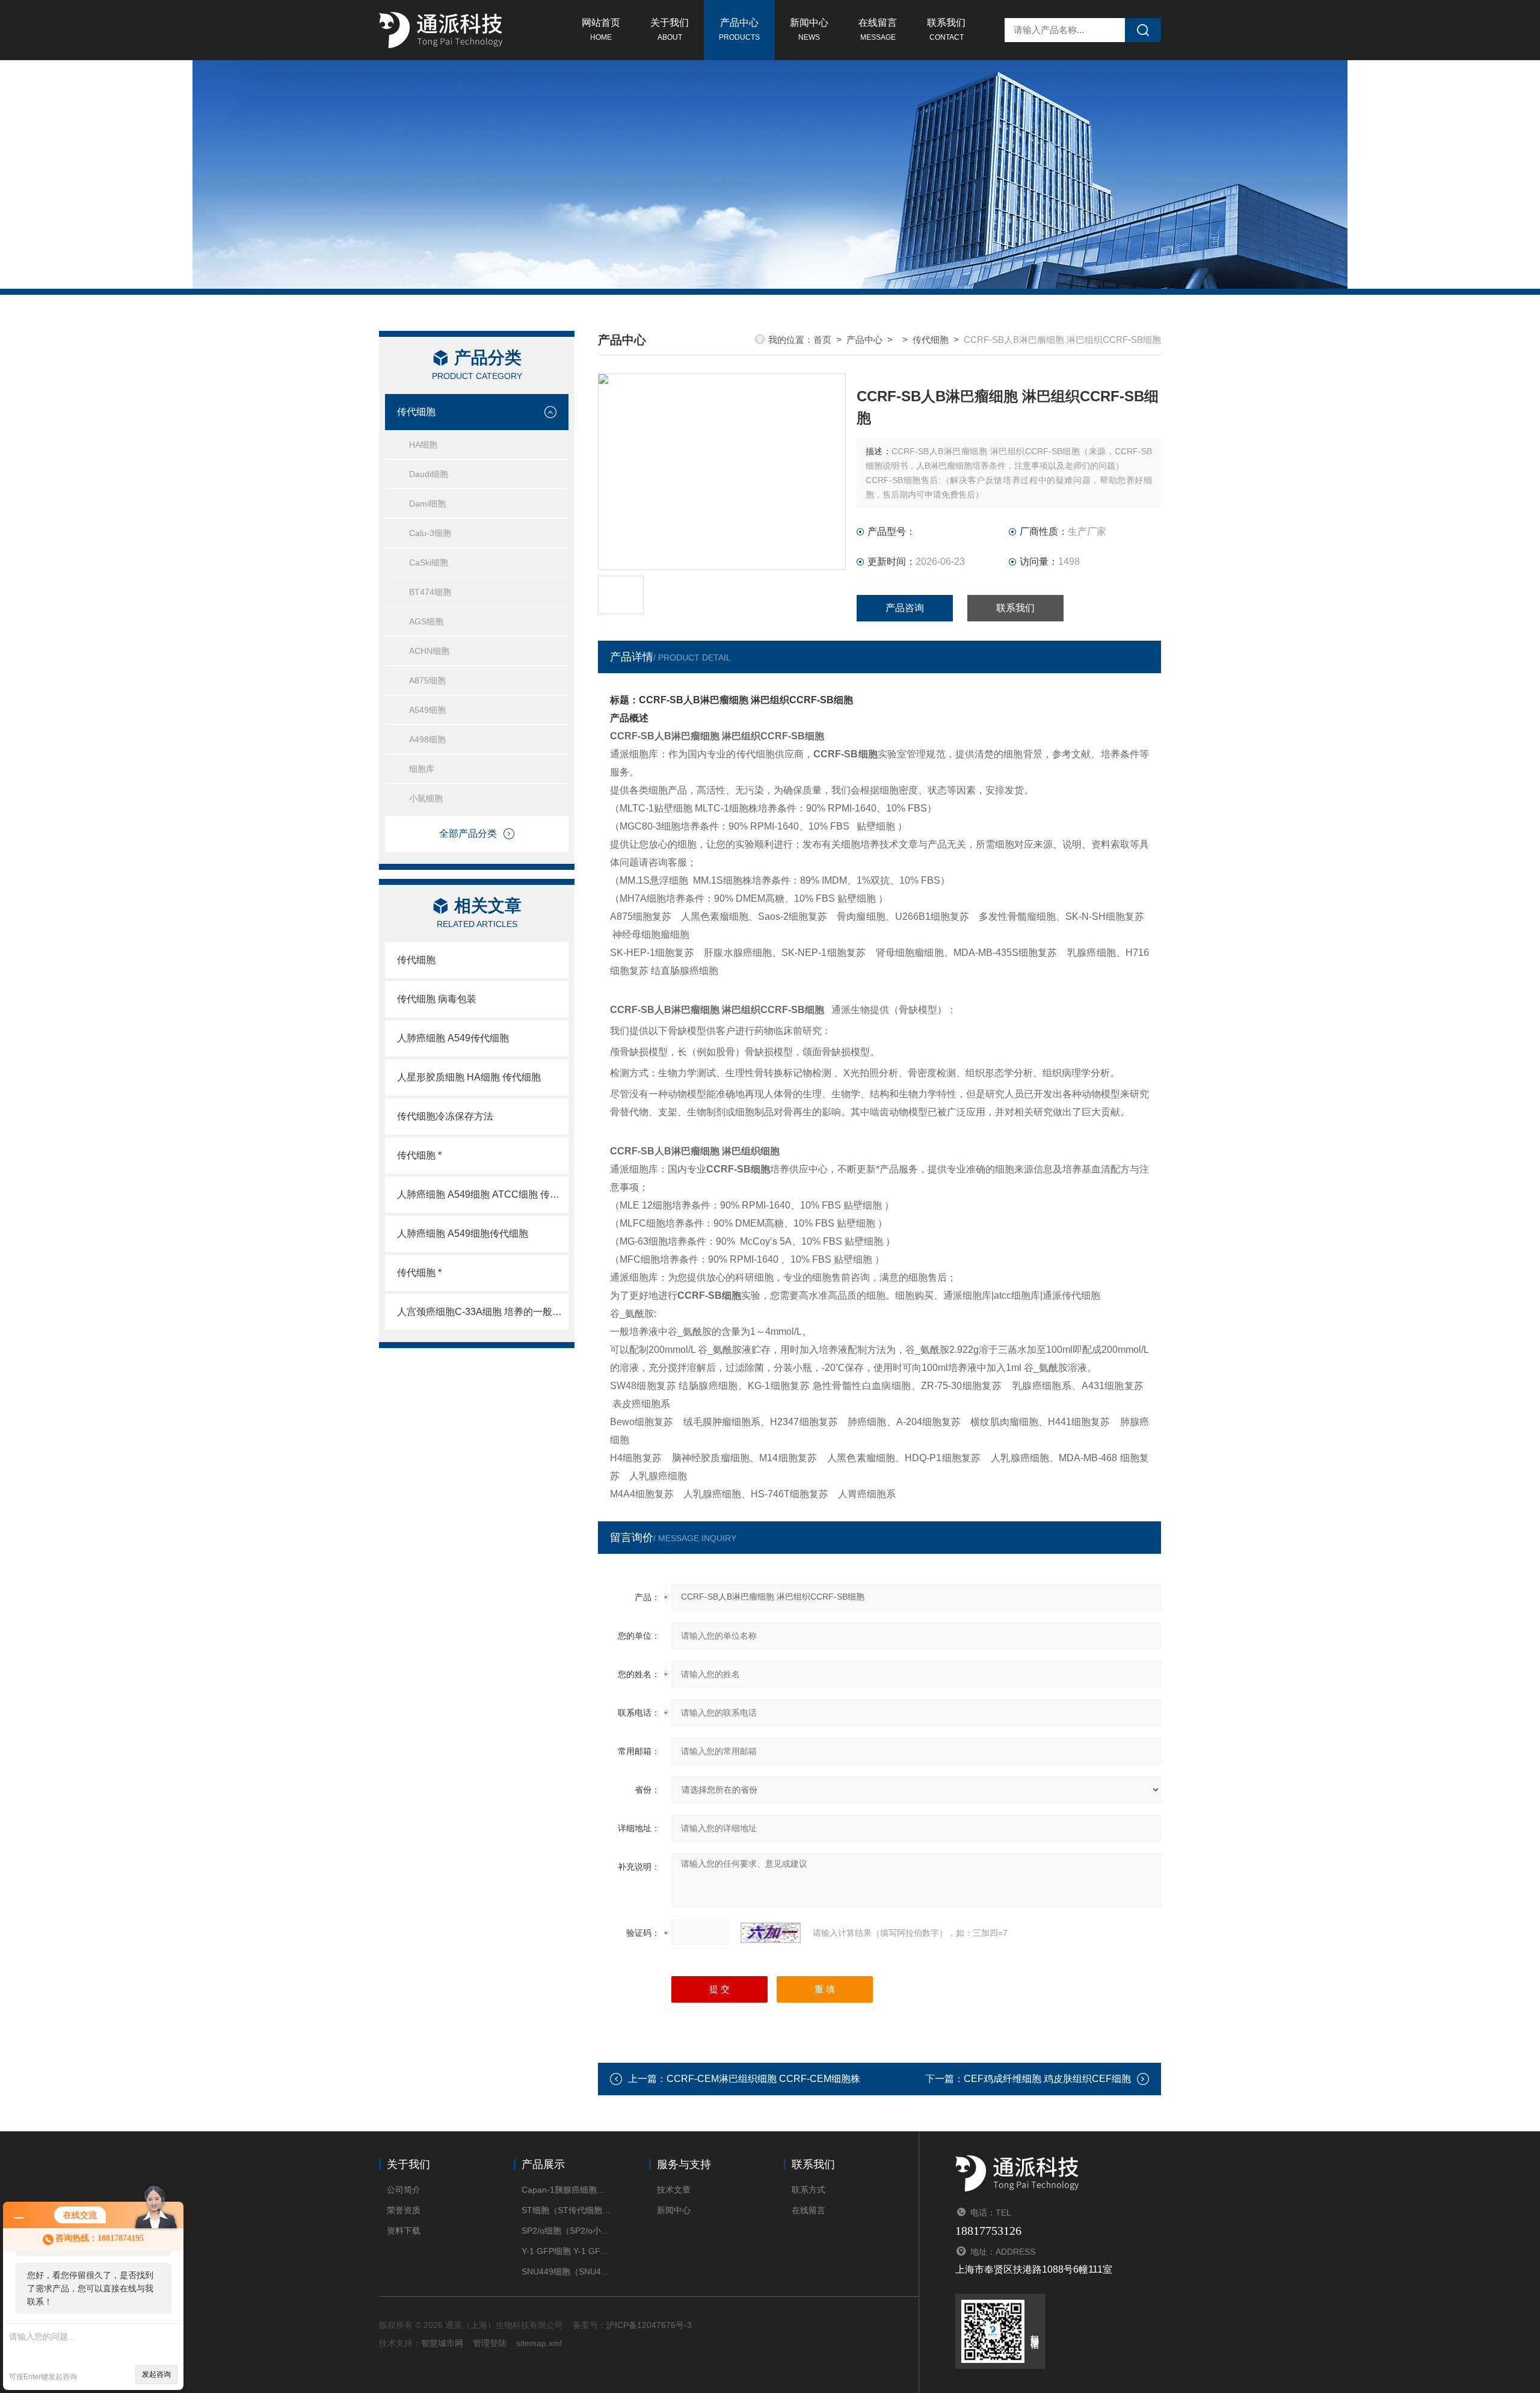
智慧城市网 (442, 2343)
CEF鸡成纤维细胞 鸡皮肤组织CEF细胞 (1047, 2079)
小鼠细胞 (426, 798)
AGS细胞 (426, 621)
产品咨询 (905, 608)
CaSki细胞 (429, 562)
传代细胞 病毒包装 (437, 999)
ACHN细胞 (429, 651)
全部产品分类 (468, 833)
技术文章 (674, 2190)
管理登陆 (490, 2343)
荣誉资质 (404, 2210)
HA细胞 (423, 445)
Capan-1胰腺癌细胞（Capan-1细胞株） (567, 2190)
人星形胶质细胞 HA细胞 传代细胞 (469, 1077)
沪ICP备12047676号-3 (649, 2325)
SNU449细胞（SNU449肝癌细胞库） (567, 2271)
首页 (822, 340)
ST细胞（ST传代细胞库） (567, 2210)
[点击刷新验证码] (771, 1933)
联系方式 (808, 2190)
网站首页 (601, 29)
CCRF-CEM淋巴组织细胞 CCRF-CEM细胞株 (763, 2079)
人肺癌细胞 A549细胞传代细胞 (463, 1233)
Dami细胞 (427, 504)
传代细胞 (416, 412)
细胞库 (422, 769)
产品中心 (739, 29)
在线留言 (878, 29)
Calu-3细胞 (430, 533)
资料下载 (404, 2231)
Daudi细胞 (429, 474)
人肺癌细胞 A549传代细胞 (453, 1038)
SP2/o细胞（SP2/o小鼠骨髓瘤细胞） (567, 2231)
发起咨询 (156, 2374)
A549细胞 (427, 710)
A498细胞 (427, 739)
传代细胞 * (419, 1155)
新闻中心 (809, 29)
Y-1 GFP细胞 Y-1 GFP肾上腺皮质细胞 (567, 2251)
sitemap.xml (539, 2343)
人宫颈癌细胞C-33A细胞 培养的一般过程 (483, 1312)
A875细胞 (427, 680)
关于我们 (670, 29)
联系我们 (946, 29)
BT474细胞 (430, 592)
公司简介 (404, 2190)
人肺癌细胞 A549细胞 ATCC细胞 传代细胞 (483, 1194)
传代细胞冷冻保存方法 (445, 1116)
